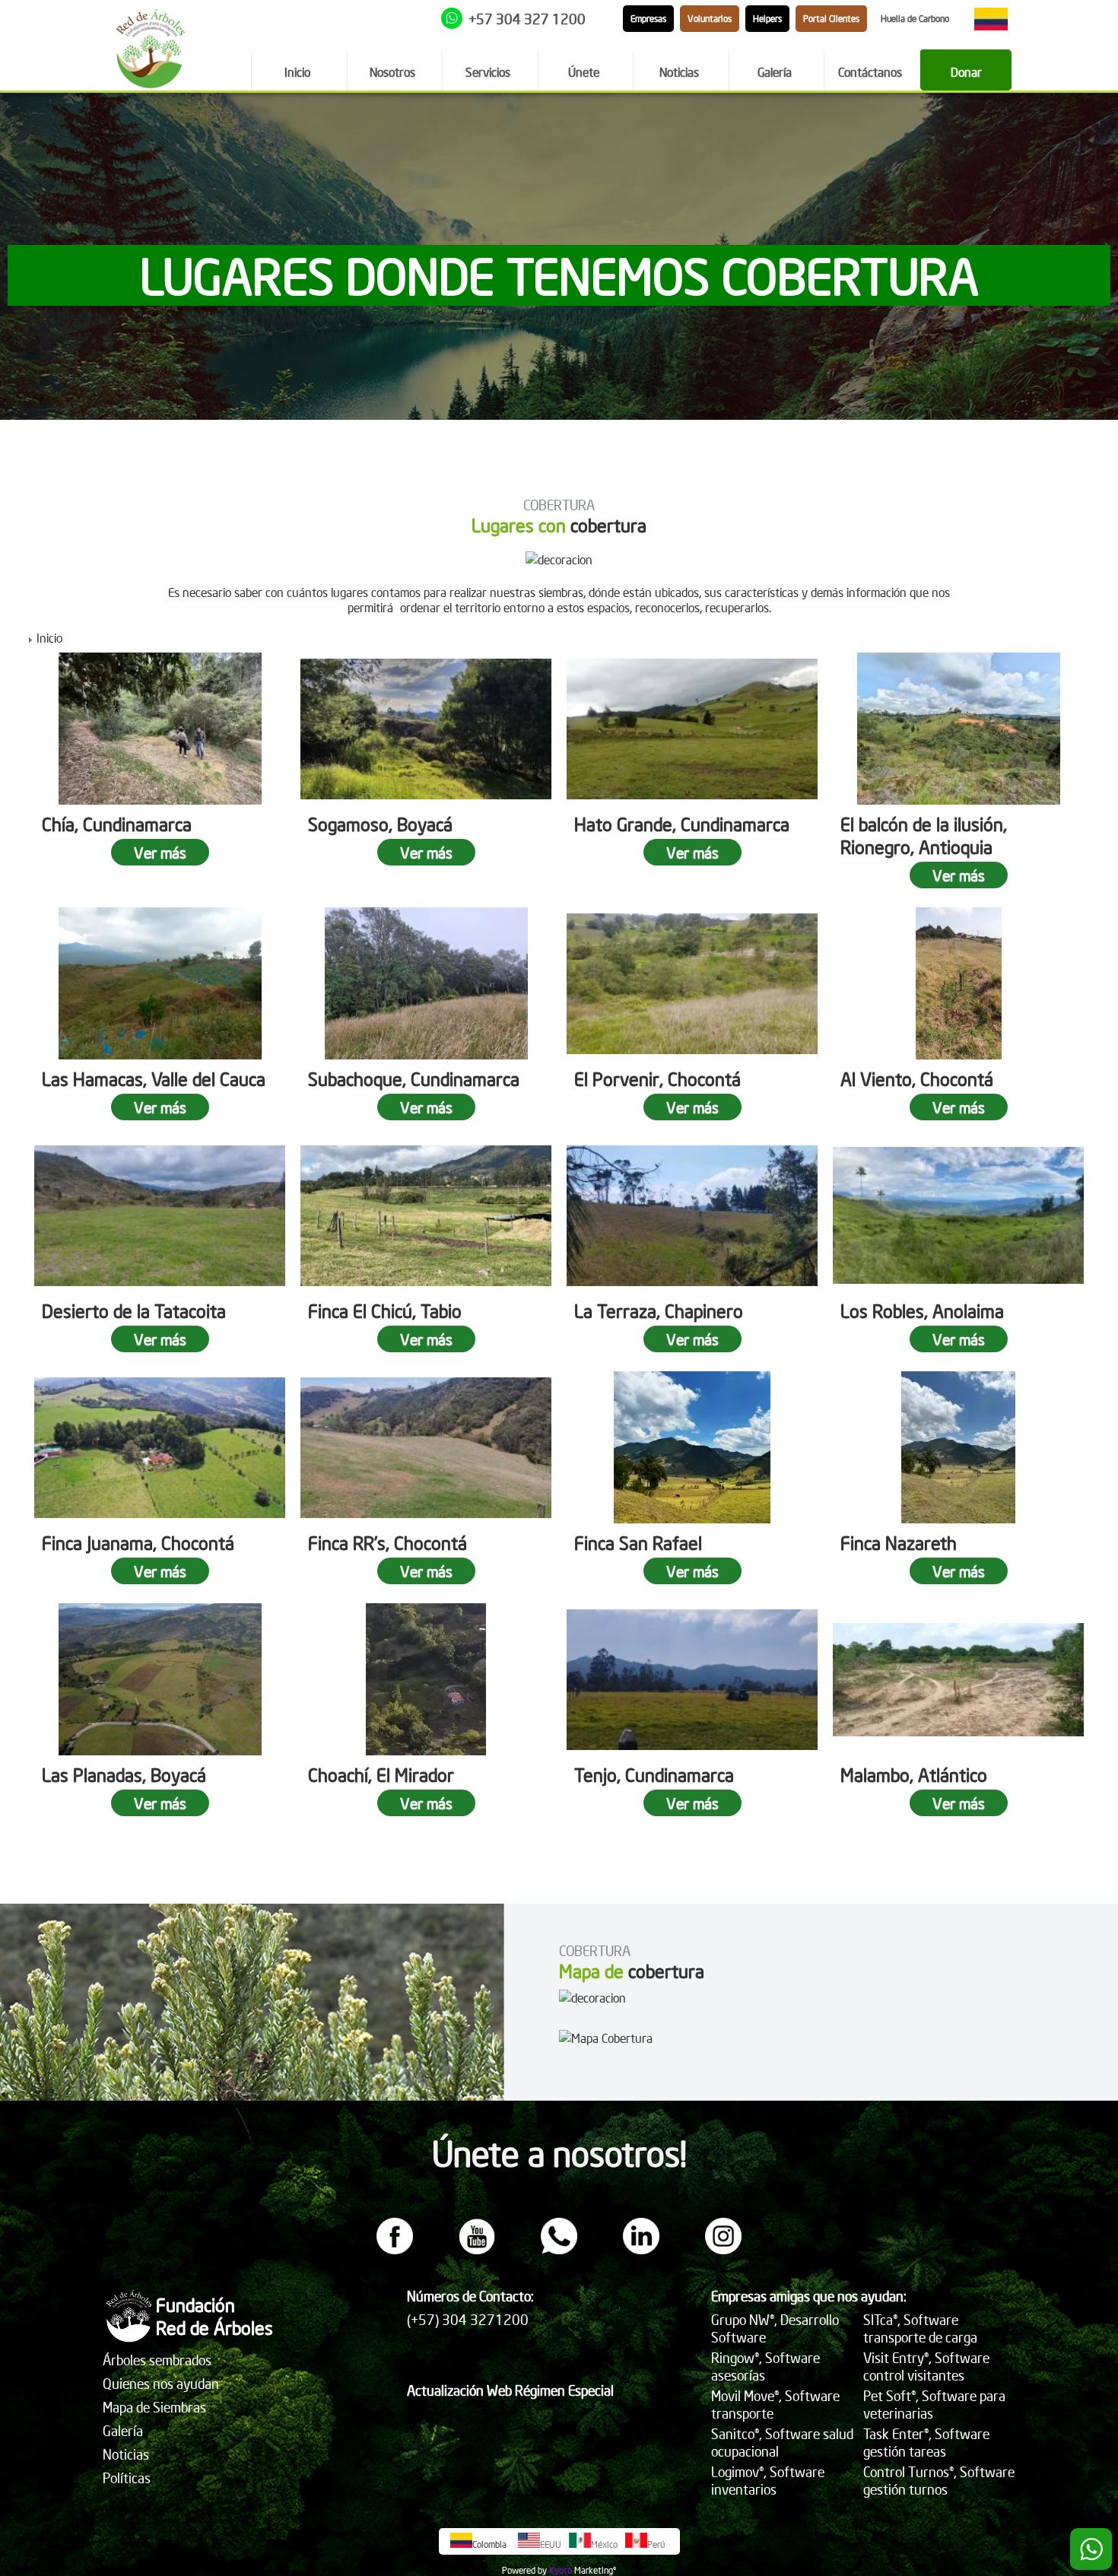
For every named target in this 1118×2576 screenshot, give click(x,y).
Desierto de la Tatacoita (134, 1310)
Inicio (49, 637)
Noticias (126, 2454)
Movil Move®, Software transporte (775, 2404)
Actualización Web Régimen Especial (510, 2390)
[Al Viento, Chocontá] (958, 983)
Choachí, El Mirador (381, 1774)
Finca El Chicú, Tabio (385, 1310)
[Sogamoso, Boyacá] (426, 729)
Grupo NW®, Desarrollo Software (775, 2328)
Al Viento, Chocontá (917, 1078)
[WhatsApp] (559, 2250)
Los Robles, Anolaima (922, 1310)
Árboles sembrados (157, 2360)
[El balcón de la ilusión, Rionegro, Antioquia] (958, 729)
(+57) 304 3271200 (468, 2319)
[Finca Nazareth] (958, 1447)
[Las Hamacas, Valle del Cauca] (160, 983)
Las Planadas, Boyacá (124, 1774)
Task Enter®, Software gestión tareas (926, 2442)
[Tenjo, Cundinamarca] (692, 1679)
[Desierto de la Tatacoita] (160, 1215)
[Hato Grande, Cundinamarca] (692, 729)
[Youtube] (477, 2250)
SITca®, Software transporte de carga (920, 2328)
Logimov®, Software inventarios (768, 2480)
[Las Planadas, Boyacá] (160, 1679)
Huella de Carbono (915, 19)
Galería (123, 2430)
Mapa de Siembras (154, 2407)
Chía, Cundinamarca (117, 824)
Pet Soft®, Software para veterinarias (934, 2404)
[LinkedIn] (641, 2250)
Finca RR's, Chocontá (387, 1542)
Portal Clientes (831, 19)
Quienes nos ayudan (161, 2383)
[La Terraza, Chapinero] (692, 1215)
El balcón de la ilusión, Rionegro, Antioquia (924, 835)
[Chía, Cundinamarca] (160, 729)
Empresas (648, 19)
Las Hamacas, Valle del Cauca (154, 1078)
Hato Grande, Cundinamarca (682, 824)
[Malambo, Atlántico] (958, 1679)
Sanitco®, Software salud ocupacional (782, 2442)
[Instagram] (723, 2250)
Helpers (767, 19)
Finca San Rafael (638, 1542)
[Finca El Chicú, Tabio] (426, 1215)
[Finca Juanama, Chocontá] (160, 1447)
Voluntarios (710, 19)
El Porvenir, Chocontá (657, 1078)
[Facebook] (395, 2250)
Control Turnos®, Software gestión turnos (939, 2480)
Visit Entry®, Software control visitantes (926, 2366)
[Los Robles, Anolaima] (958, 1215)
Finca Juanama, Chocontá (138, 1542)
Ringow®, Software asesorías (765, 2366)
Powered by (524, 2570)
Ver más (160, 852)
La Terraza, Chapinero (659, 1310)
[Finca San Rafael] (692, 1447)
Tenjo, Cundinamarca (654, 1774)
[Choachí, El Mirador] (426, 1679)
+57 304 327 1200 (527, 19)
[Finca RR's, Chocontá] (426, 1447)
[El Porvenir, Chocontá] (692, 983)
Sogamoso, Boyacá (380, 824)
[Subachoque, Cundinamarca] (426, 983)
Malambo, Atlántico (914, 1774)
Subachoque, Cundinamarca (414, 1078)
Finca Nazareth (899, 1542)
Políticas (127, 2478)
